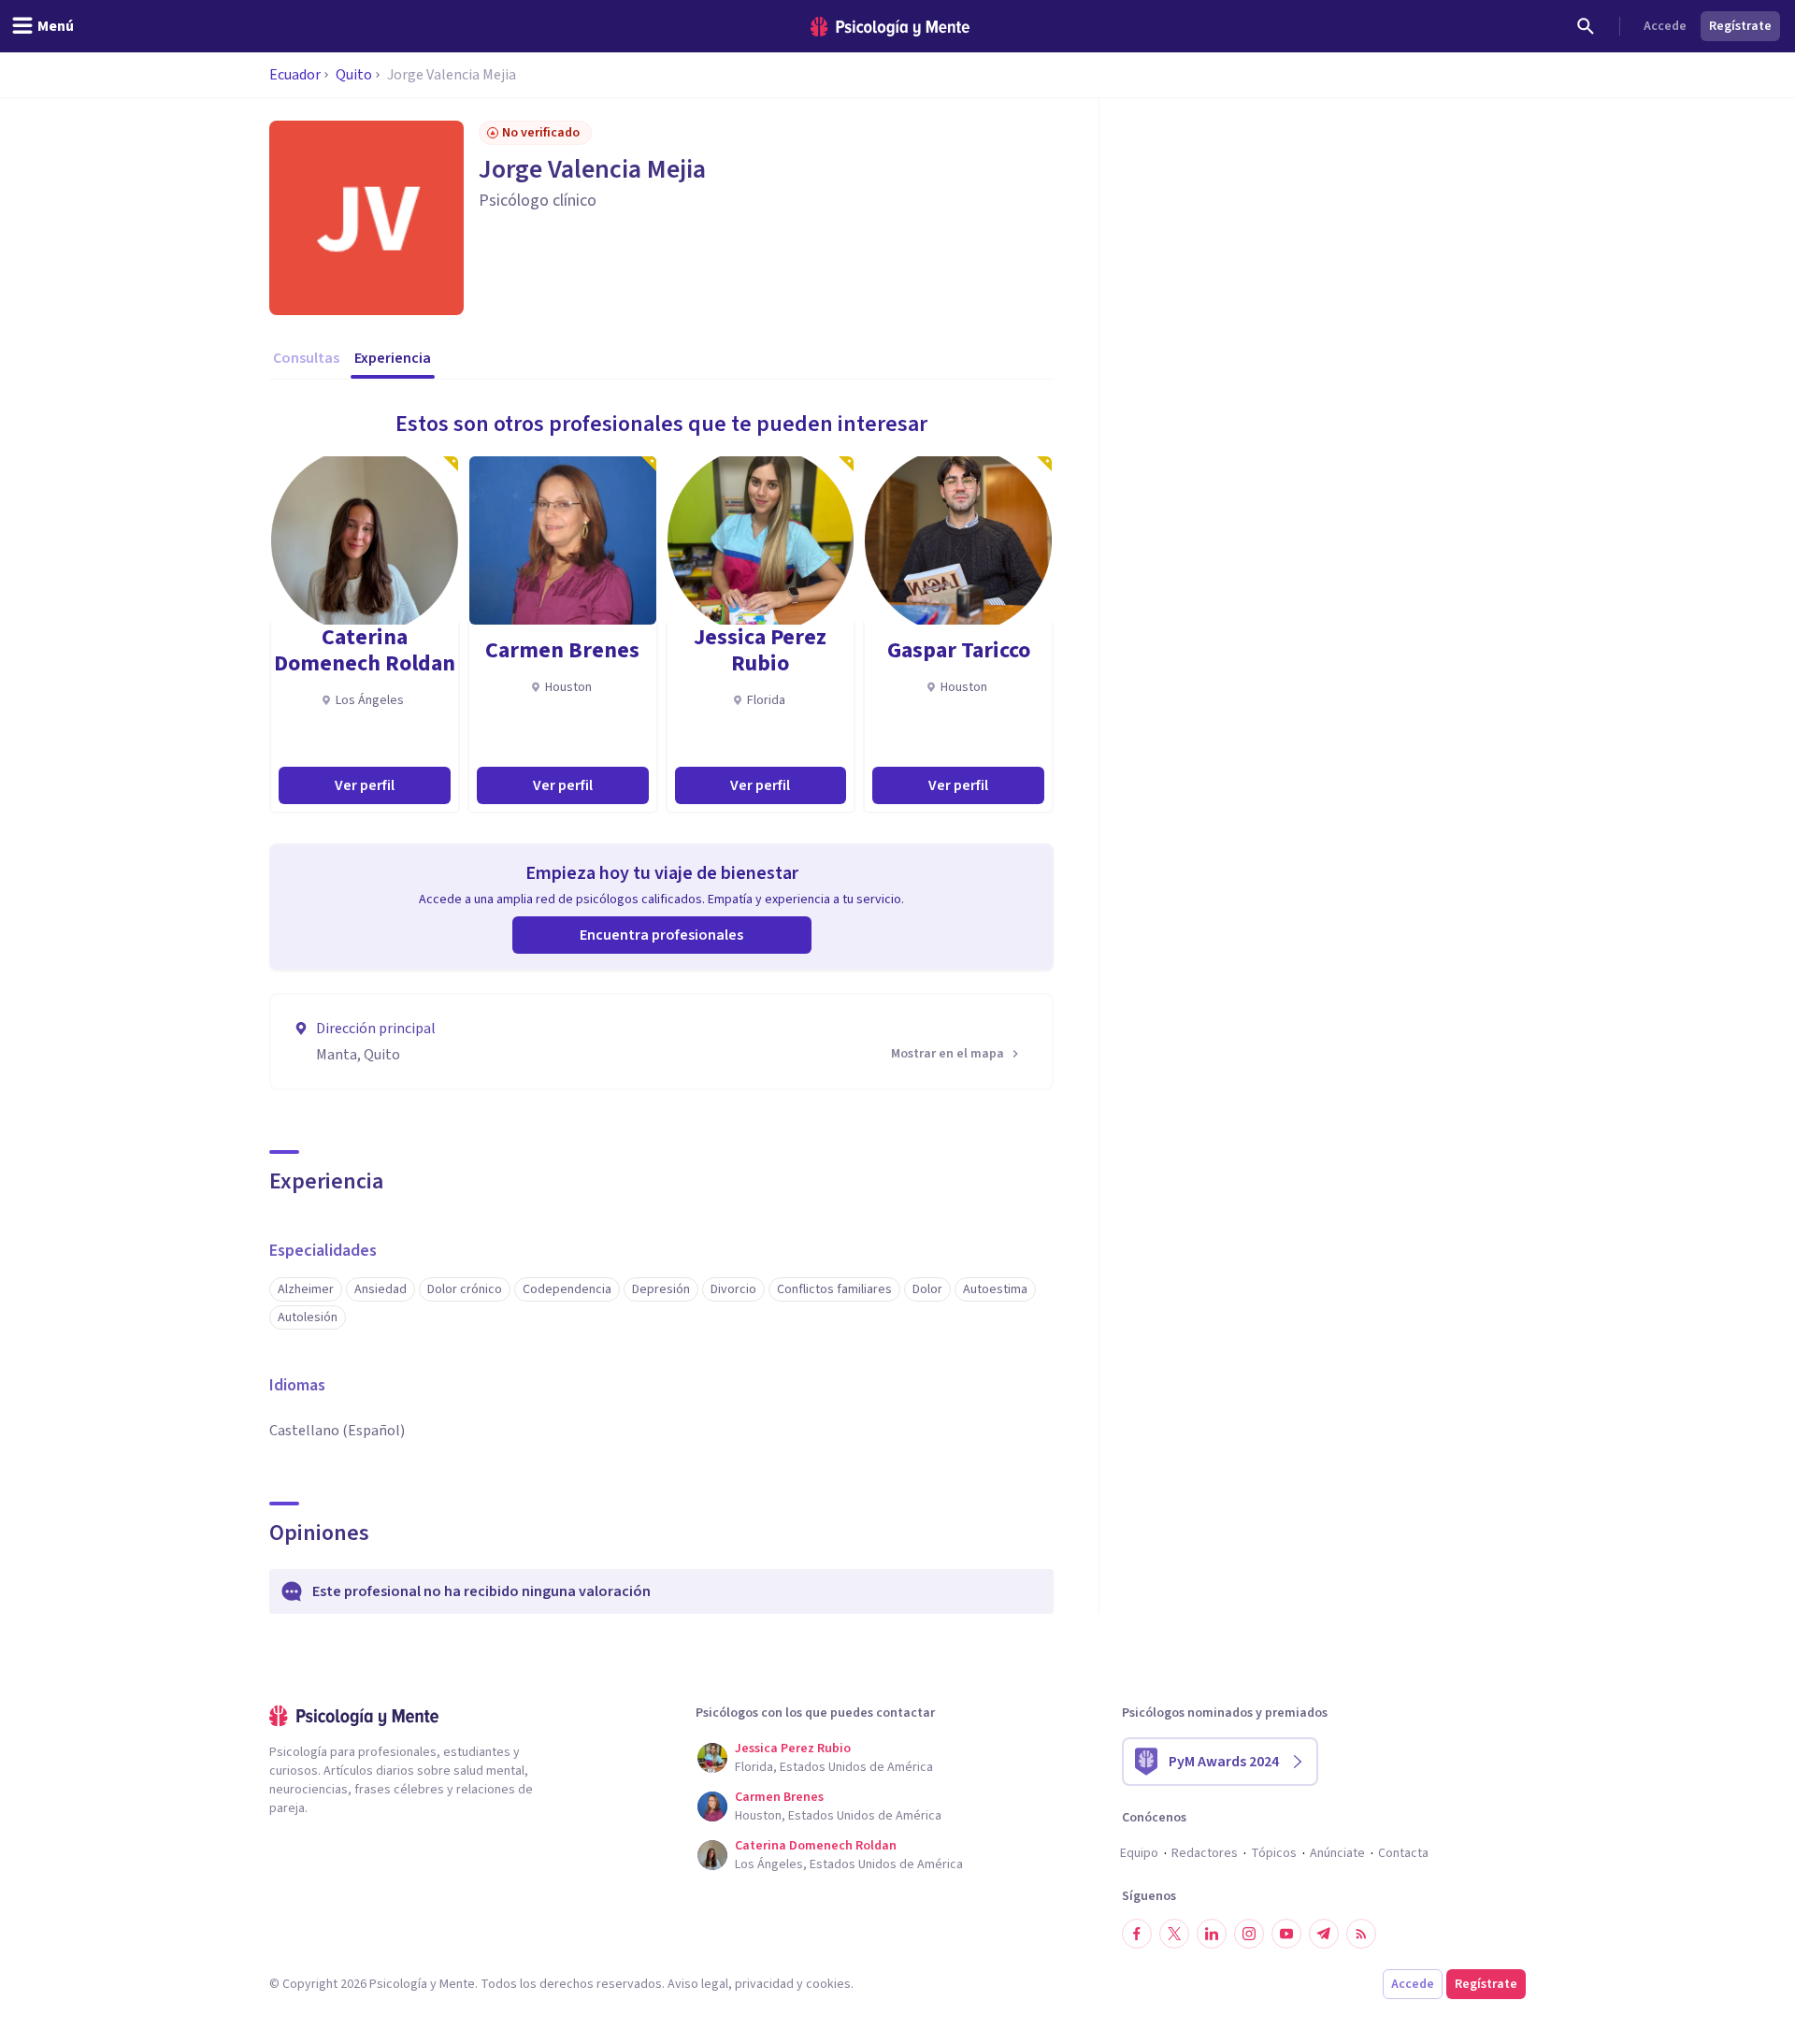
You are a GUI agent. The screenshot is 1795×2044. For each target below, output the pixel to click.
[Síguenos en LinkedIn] (1212, 1934)
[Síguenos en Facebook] (1137, 1934)
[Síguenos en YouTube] (1286, 1934)
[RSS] (1361, 1934)
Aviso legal (698, 1984)
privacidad (764, 1984)
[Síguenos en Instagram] (1249, 1934)
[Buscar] (1586, 26)
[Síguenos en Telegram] (1324, 1934)
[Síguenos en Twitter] (1174, 1934)
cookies (828, 1984)
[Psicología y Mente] (890, 27)
